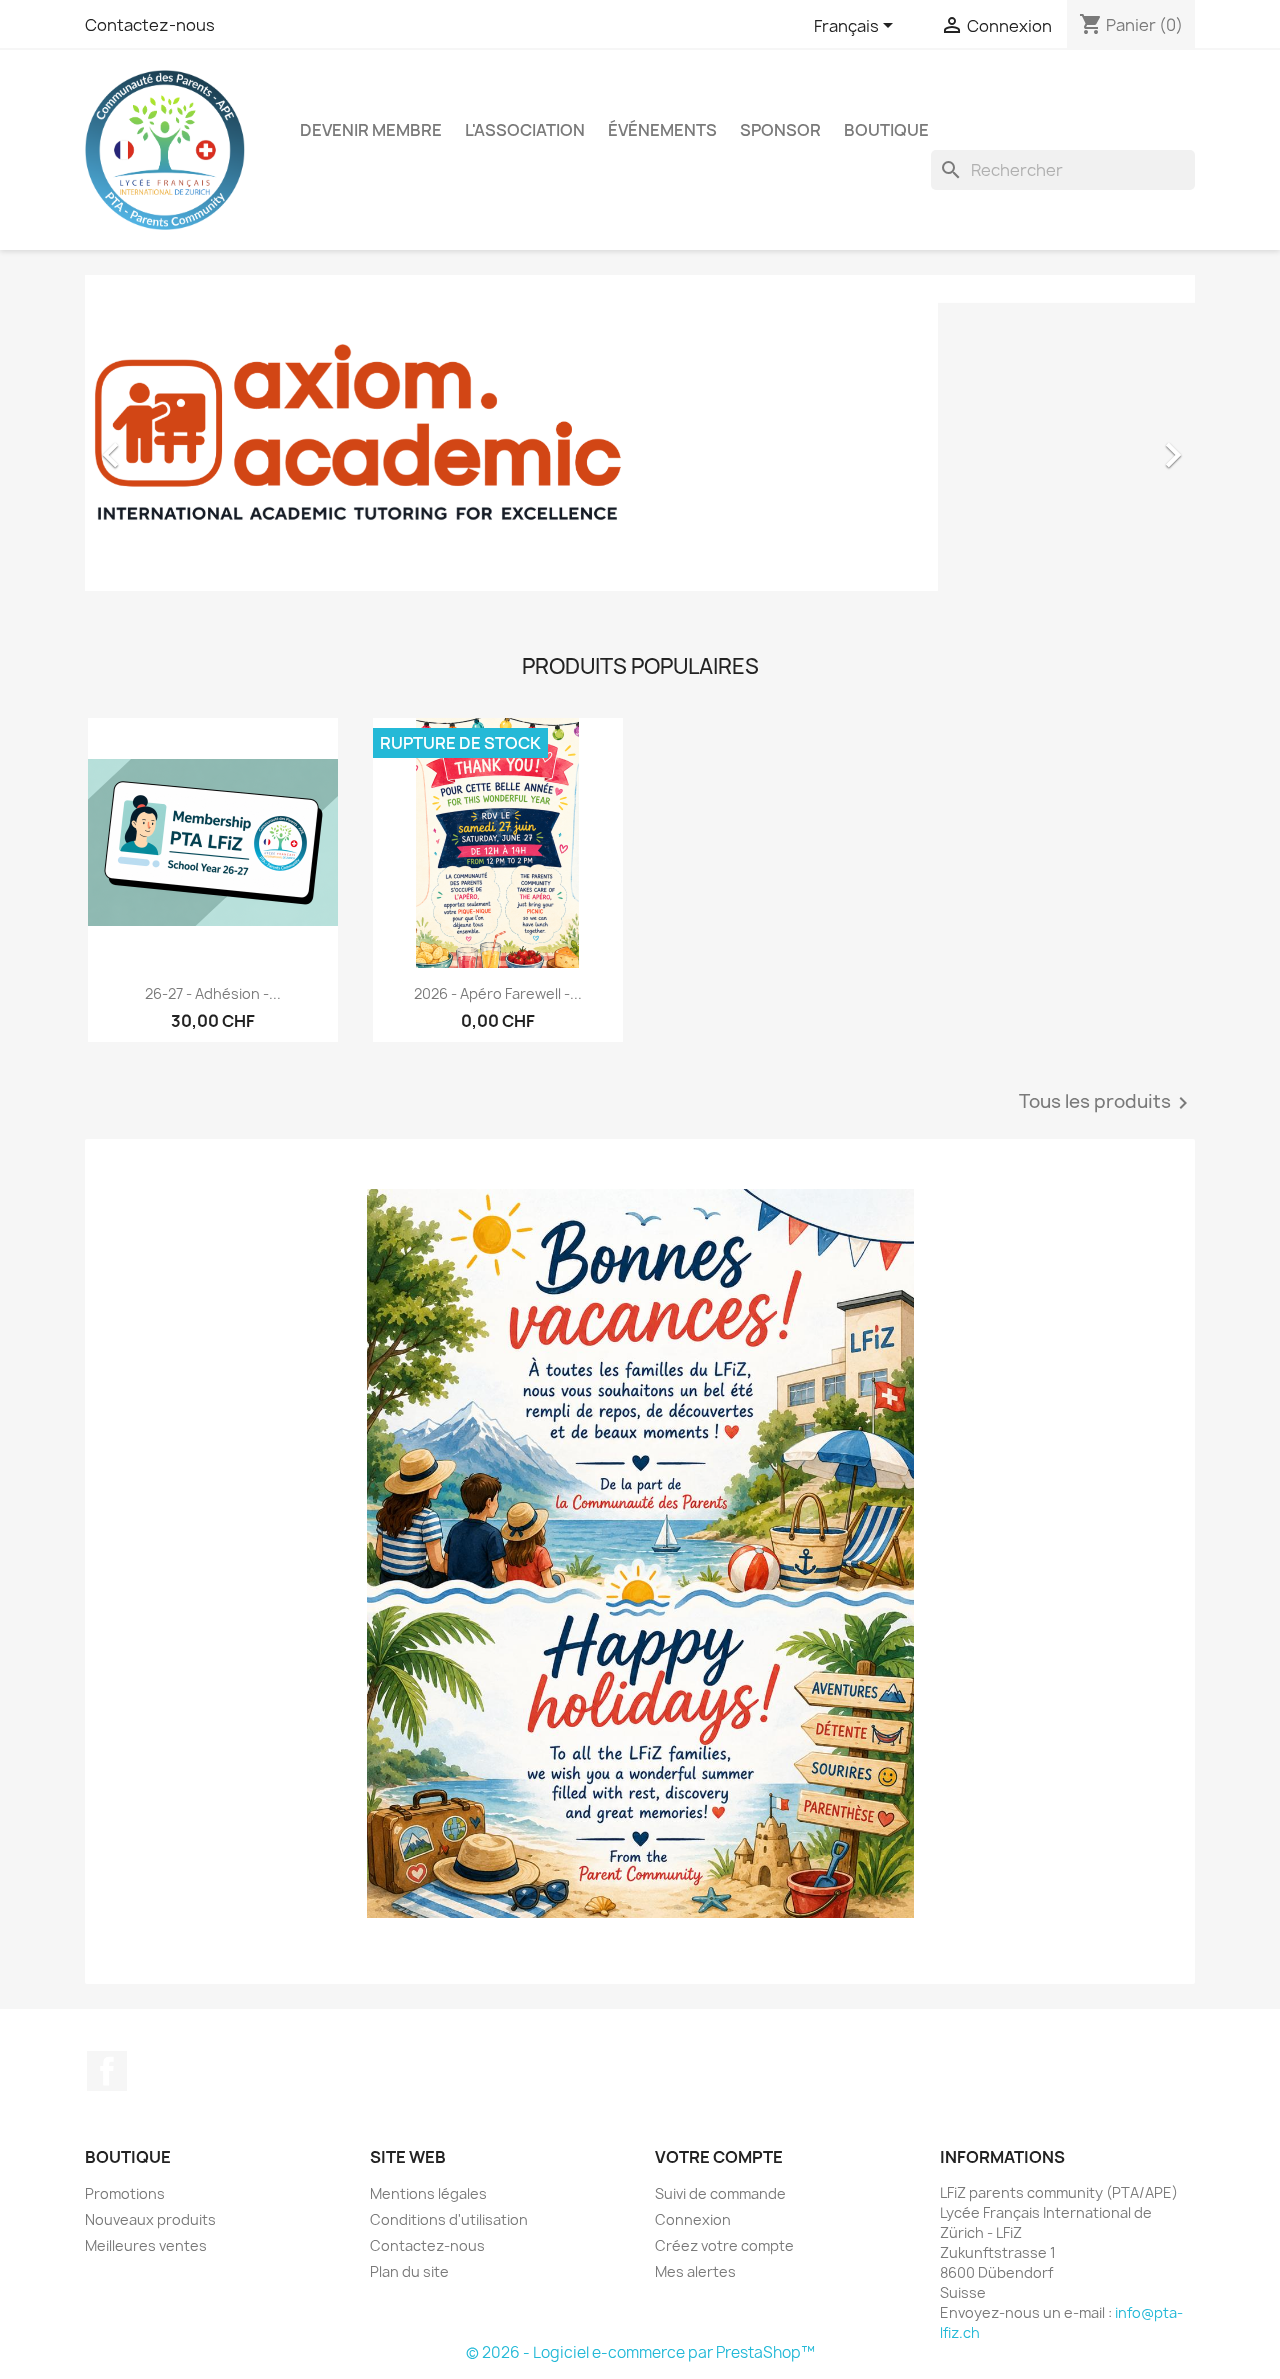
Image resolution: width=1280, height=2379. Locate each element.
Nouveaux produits (150, 2219)
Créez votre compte (724, 2245)
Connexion (693, 2219)
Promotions (125, 2193)
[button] (168, 445)
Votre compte (719, 2157)
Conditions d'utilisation (449, 2219)
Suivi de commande (720, 2193)
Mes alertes (695, 2271)
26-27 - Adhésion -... (213, 993)
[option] (640, 445)
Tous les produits (1107, 1103)
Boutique (886, 130)
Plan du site (409, 2271)
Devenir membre (371, 130)
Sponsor (780, 130)
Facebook (107, 2071)
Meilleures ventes (146, 2245)
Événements (662, 130)
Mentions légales (428, 2193)
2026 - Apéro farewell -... (498, 993)
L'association (525, 130)
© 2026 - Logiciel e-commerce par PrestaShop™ (640, 2352)
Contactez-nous (150, 25)
